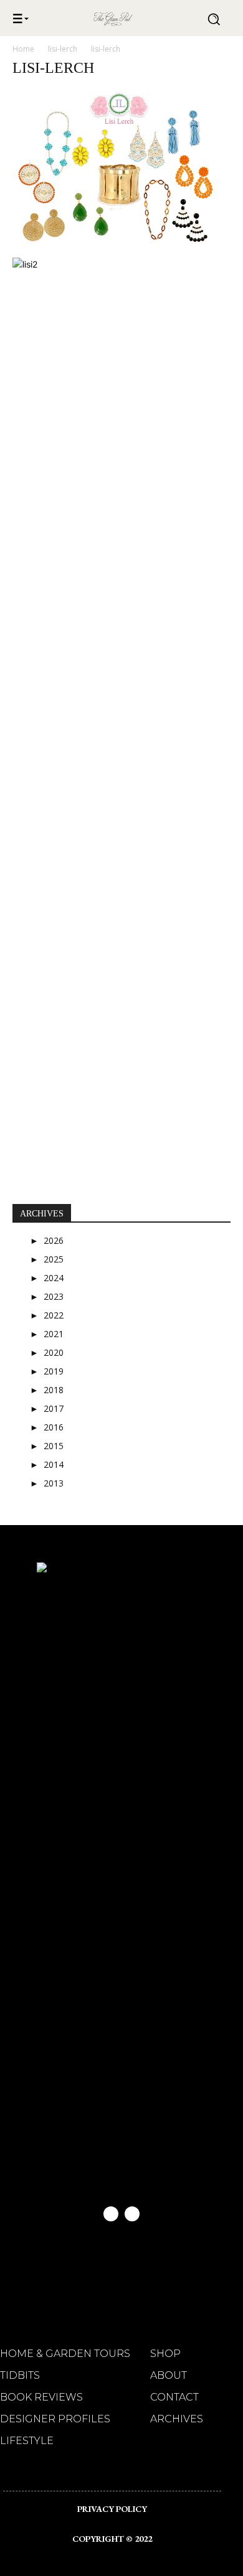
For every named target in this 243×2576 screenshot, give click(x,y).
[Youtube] (132, 2214)
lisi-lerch (63, 49)
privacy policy (112, 2509)
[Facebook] (111, 2214)
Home (23, 49)
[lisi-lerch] (121, 245)
